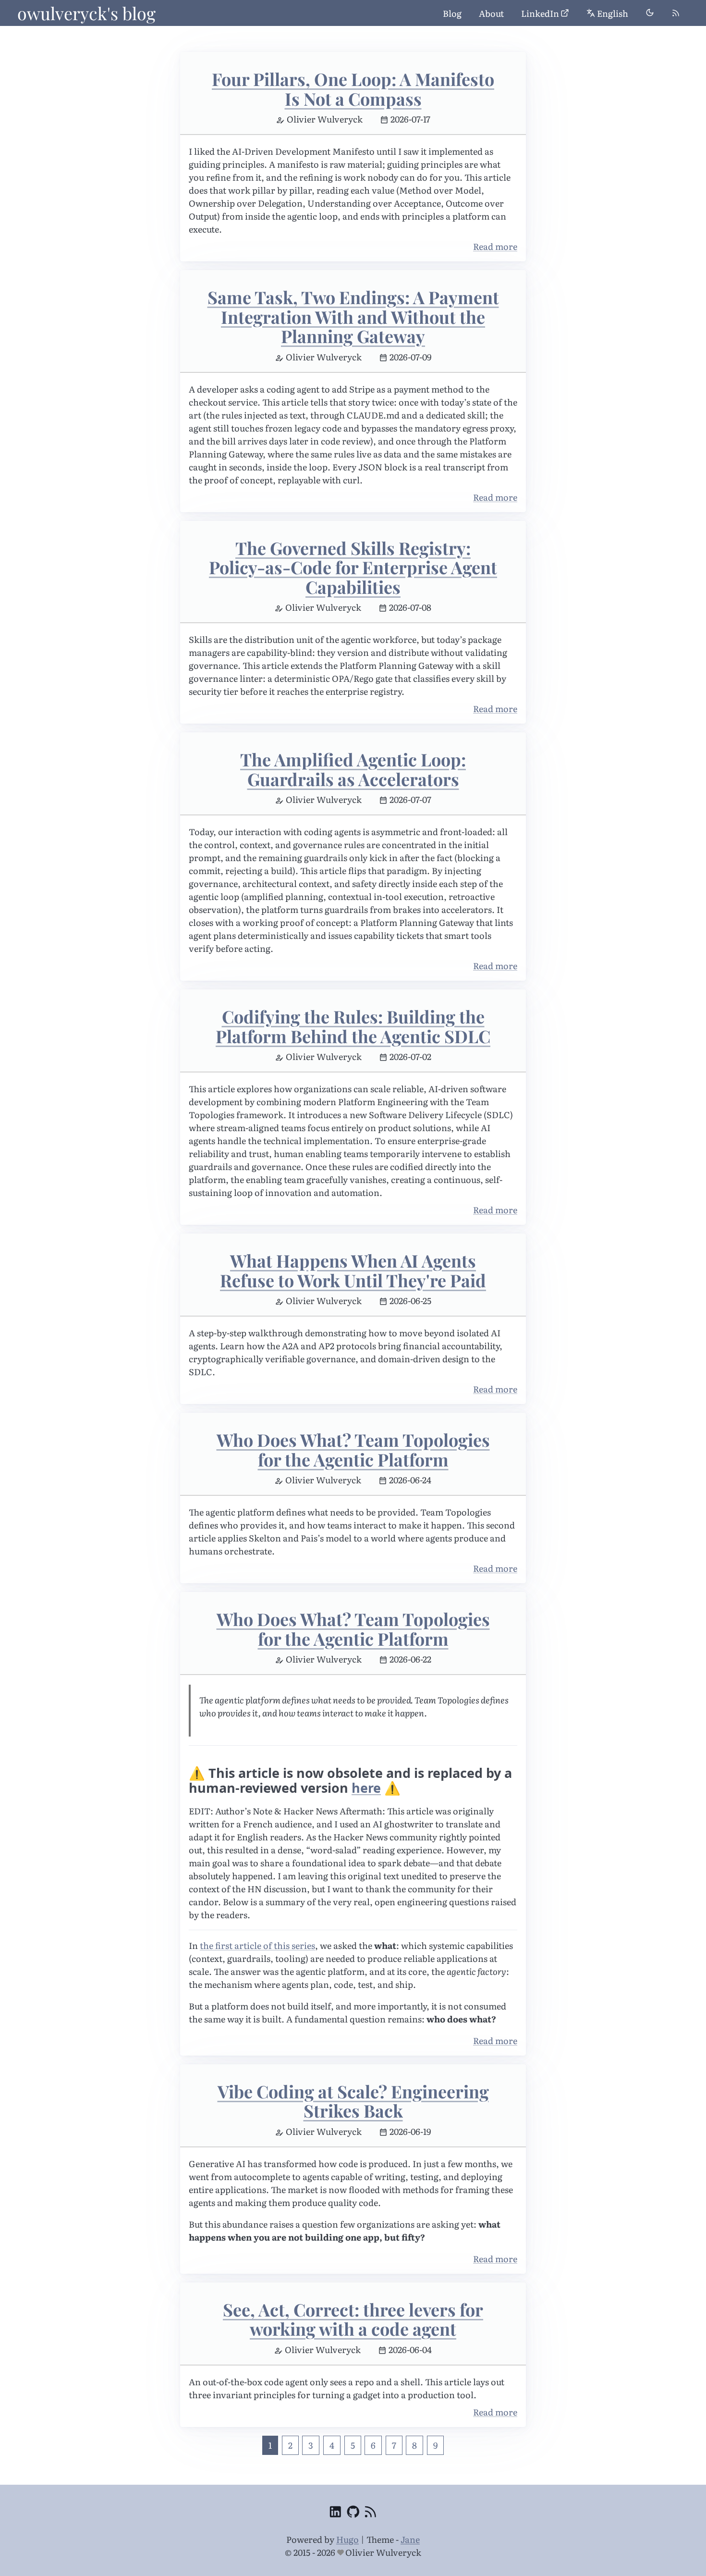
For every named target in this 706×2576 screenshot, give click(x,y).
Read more (495, 246)
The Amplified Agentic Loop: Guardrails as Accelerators (353, 769)
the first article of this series (257, 1945)
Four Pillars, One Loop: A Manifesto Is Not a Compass (353, 89)
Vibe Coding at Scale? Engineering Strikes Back (353, 2101)
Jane (410, 2539)
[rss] (676, 13)
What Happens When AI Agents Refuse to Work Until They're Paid (353, 1270)
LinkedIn (540, 13)
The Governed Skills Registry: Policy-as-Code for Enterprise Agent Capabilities (353, 567)
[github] (353, 2513)
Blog (452, 13)
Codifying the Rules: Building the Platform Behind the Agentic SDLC (353, 1026)
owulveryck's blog (86, 13)
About (491, 13)
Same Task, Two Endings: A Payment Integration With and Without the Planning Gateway (353, 316)
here (366, 1788)
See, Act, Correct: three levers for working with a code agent (353, 2319)
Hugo (347, 2539)
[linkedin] (335, 2513)
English (613, 13)
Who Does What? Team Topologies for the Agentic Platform (353, 1449)
